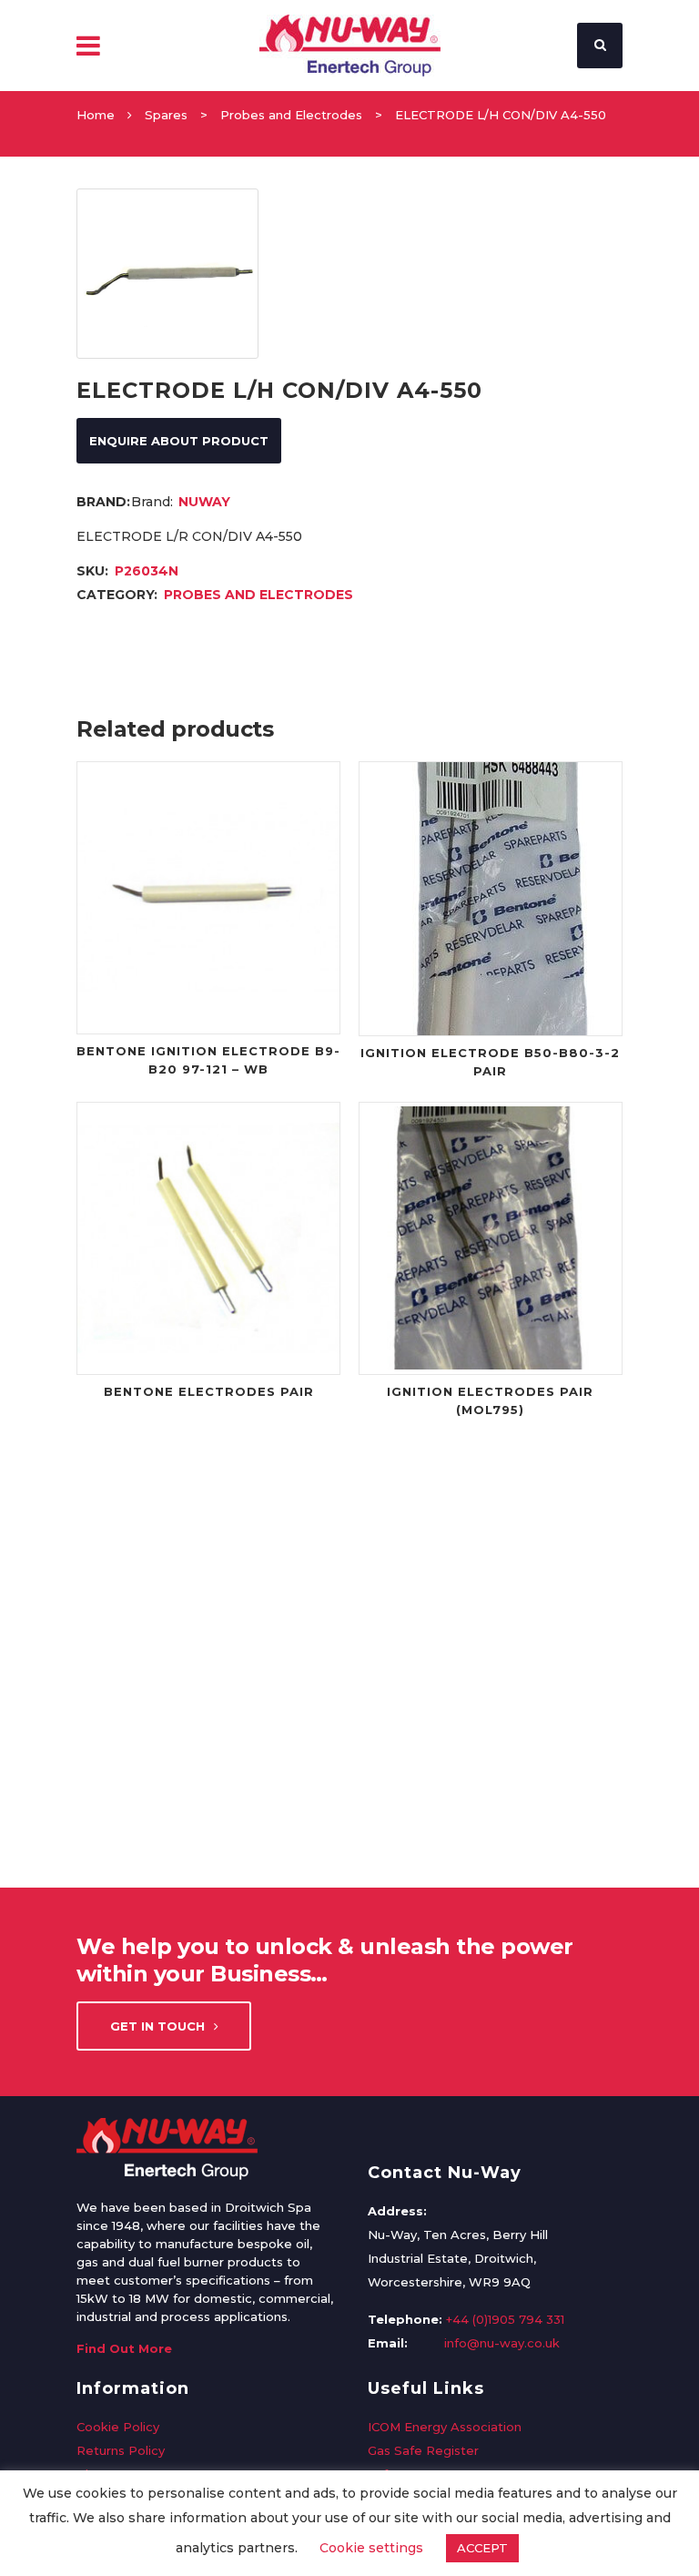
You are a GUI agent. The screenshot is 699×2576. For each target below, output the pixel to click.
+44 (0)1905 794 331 (505, 2319)
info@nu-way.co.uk (502, 2343)
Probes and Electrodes (291, 115)
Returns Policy (121, 2450)
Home (96, 115)
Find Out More (124, 2348)
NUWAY (204, 502)
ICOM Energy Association (445, 2427)
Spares (166, 115)
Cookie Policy (118, 2427)
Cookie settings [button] (371, 2548)
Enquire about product (179, 441)
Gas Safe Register (423, 2450)
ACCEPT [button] (482, 2548)
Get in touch (157, 2026)
